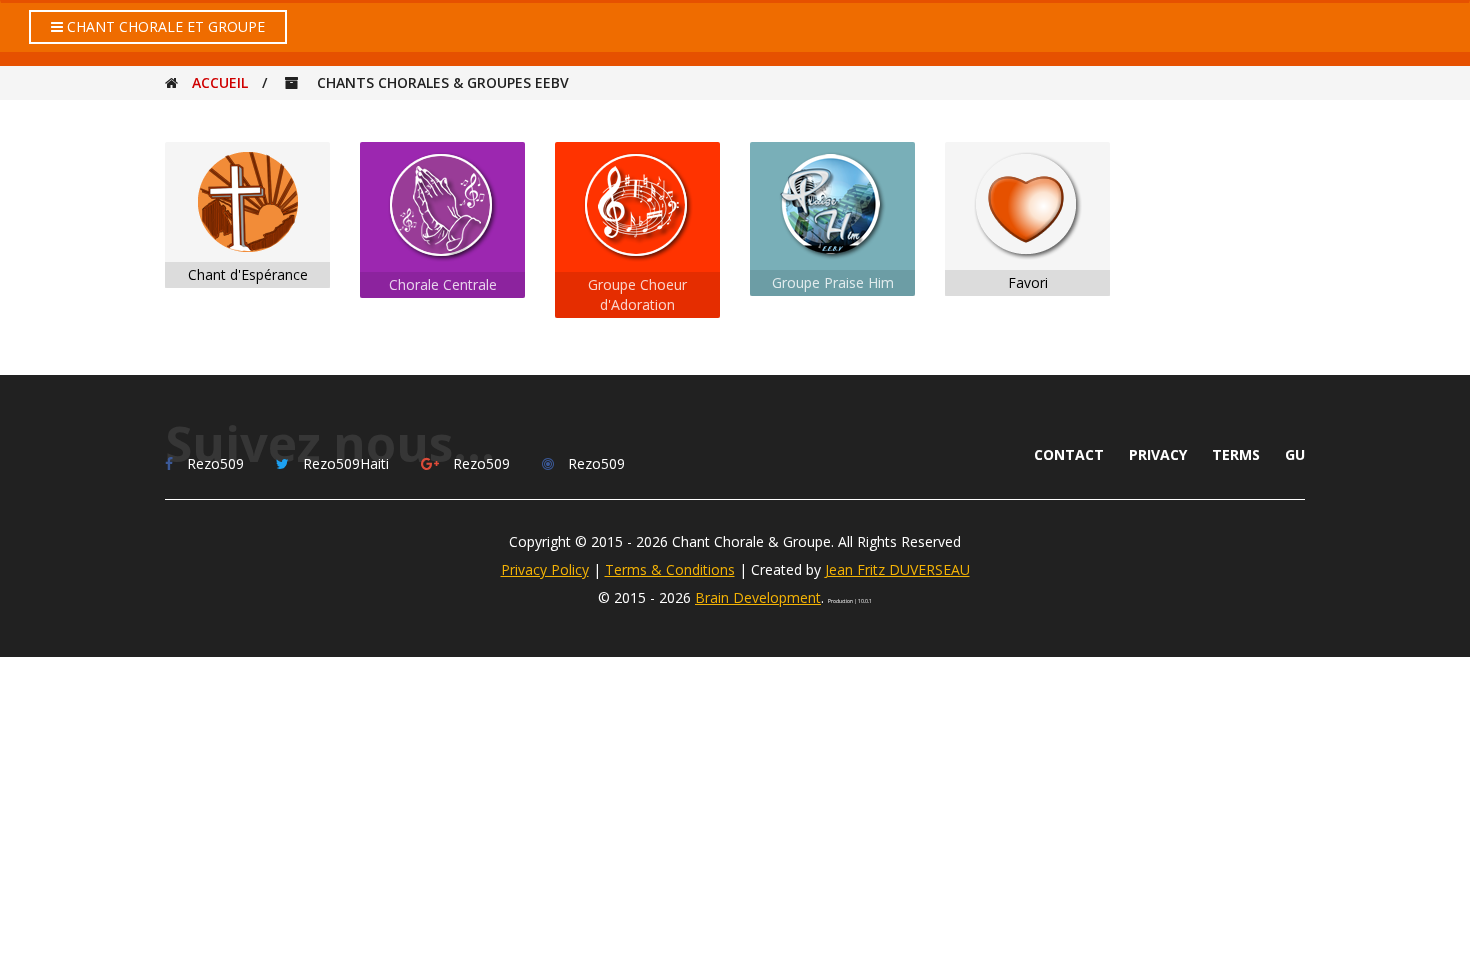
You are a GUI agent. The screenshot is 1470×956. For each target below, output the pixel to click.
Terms (1236, 454)
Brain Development (758, 597)
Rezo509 (215, 463)
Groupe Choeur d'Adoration (637, 294)
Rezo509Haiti (346, 463)
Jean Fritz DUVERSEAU (897, 569)
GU (1295, 454)
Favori (1028, 282)
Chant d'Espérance (248, 274)
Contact (1069, 454)
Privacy (1158, 454)
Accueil (220, 82)
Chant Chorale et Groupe (164, 26)
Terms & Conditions (670, 569)
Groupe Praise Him (833, 282)
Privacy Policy (545, 569)
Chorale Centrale (443, 284)
